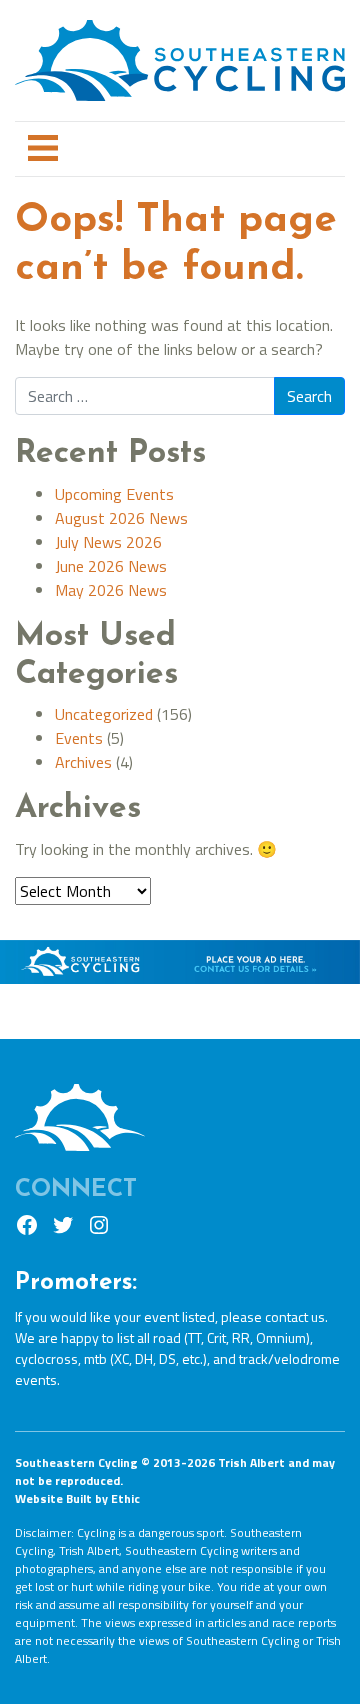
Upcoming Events (114, 494)
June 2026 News (111, 566)
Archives (83, 762)
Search (309, 396)
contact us (295, 1316)
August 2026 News (121, 518)
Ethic (125, 1498)
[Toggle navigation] (43, 150)
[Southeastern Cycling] (180, 53)
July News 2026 (108, 542)
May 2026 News (111, 590)
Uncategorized (104, 714)
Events (79, 738)
